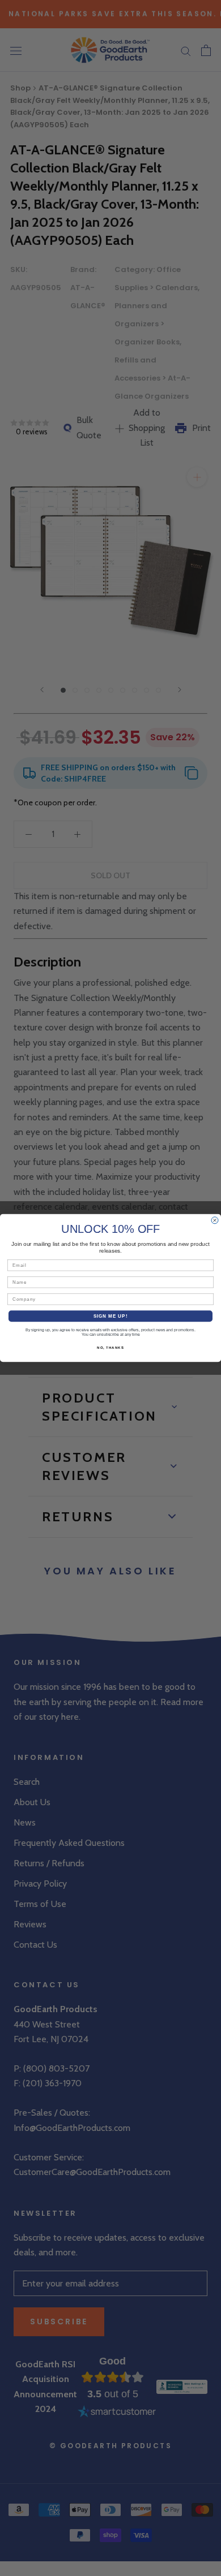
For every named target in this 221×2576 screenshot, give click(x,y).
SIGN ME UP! (111, 1316)
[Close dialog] (215, 1220)
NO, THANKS (110, 1348)
